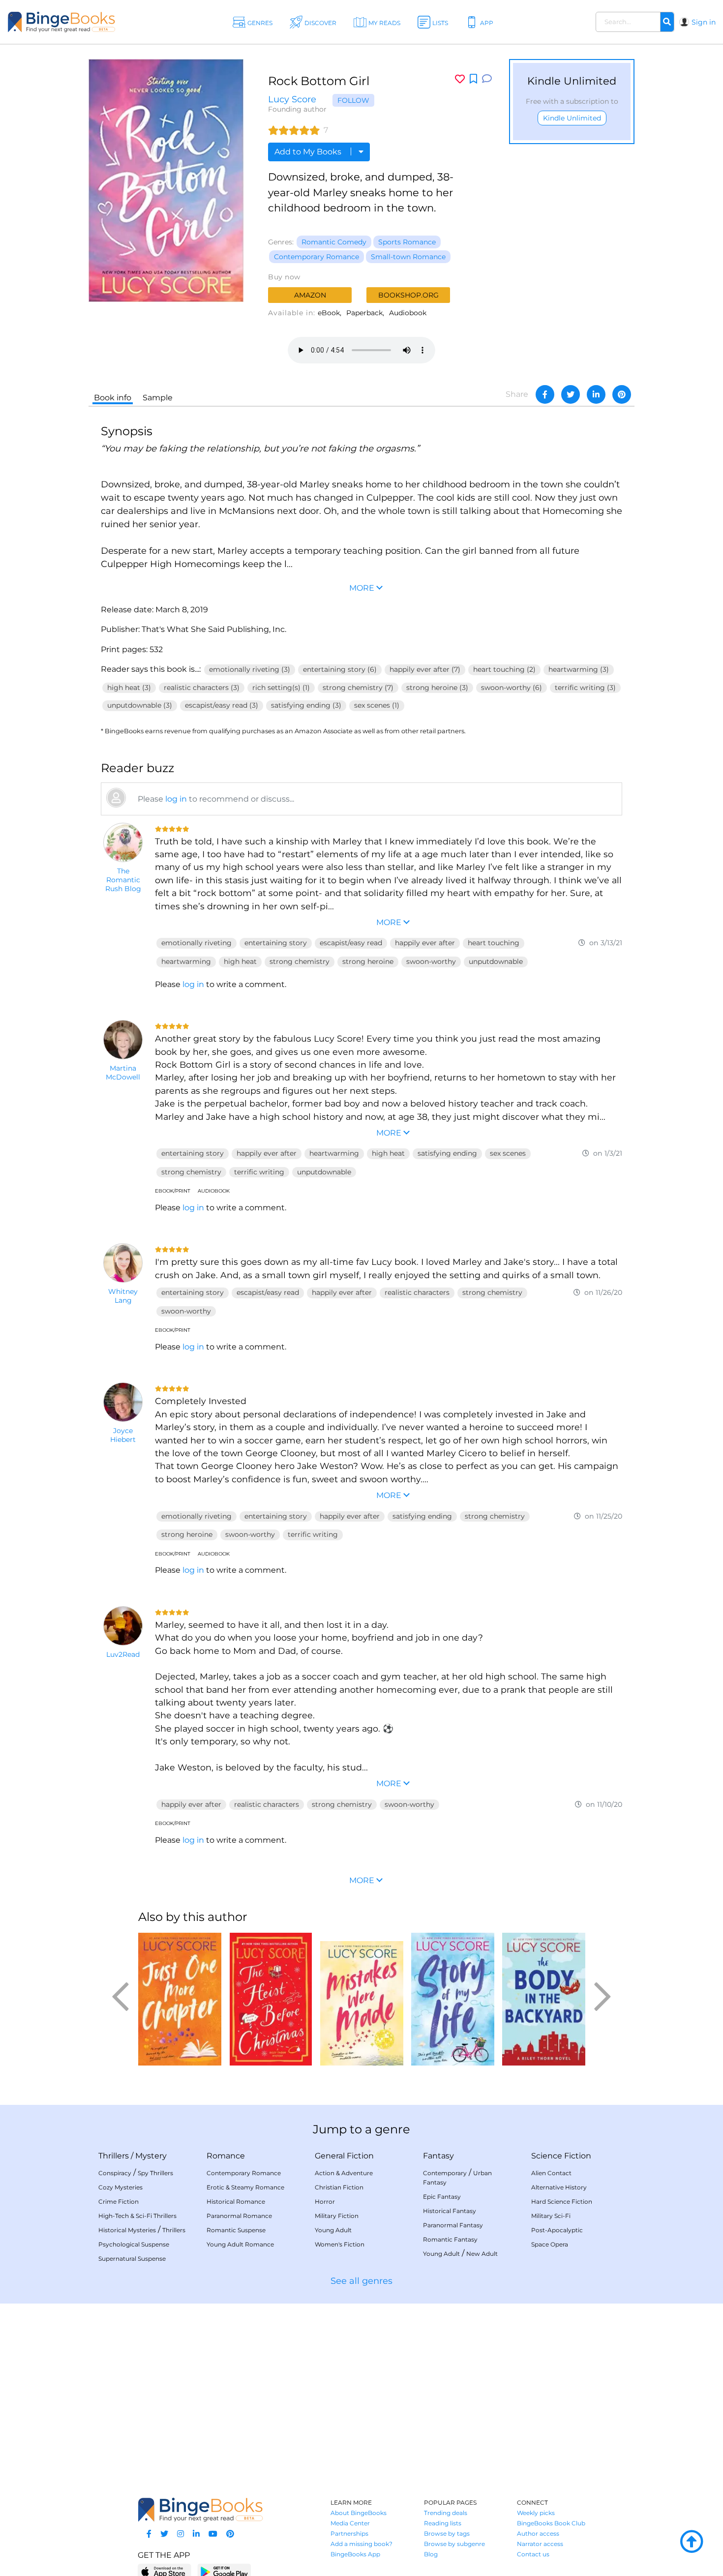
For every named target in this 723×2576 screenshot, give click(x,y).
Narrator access (540, 2544)
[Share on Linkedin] (596, 394)
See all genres (361, 2281)
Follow (353, 100)
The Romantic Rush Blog (123, 880)
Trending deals (446, 2513)
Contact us (533, 2554)
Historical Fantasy (450, 2211)
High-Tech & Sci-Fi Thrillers (137, 2216)
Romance (226, 2156)
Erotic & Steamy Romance (245, 2187)
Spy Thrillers (155, 2173)
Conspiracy (115, 2173)
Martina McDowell (123, 1073)
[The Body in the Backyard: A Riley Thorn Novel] (544, 1999)
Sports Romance (407, 242)
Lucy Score (292, 99)
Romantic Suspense (236, 2230)
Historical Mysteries (127, 2230)
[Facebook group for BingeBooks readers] (149, 2534)
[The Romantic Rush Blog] (123, 842)
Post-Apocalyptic (557, 2230)
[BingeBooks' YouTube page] (213, 2534)
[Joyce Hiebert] (123, 1402)
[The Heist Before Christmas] (271, 1999)
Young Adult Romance (240, 2244)
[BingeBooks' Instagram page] (181, 2534)
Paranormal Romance (239, 2216)
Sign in (704, 22)
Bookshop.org (408, 295)
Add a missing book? (361, 2544)
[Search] (667, 22)
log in (176, 799)
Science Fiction (561, 2156)
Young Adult (333, 2230)
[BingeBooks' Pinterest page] (230, 2534)
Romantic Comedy (334, 242)
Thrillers (114, 2156)
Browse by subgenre (454, 2544)
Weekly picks (536, 2513)
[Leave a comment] (487, 79)
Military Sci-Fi (551, 2216)
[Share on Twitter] (571, 394)
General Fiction (344, 2156)
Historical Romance (236, 2202)
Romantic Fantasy (450, 2239)
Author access (538, 2533)
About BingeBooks (359, 2513)
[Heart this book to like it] (460, 79)
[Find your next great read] (74, 22)
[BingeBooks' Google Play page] (224, 2571)
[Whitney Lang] (123, 1263)
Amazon (310, 295)
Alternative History (559, 2187)
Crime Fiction (119, 2202)
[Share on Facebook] (545, 394)
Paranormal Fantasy (453, 2225)
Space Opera (550, 2244)
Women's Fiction (340, 2244)
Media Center (350, 2523)
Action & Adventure (344, 2173)
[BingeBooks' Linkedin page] (196, 2534)
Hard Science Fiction (562, 2202)
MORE (362, 1880)
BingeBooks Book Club (551, 2523)
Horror (325, 2202)
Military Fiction (337, 2216)
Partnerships (349, 2533)
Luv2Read (123, 1654)
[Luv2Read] (123, 1626)
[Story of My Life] (453, 1999)
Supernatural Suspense (132, 2259)
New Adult (482, 2254)
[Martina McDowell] (123, 1040)
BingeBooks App (355, 2554)
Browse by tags (447, 2533)
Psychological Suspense (134, 2244)
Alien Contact (551, 2173)
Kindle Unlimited (572, 118)
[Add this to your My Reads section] (473, 79)
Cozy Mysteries (120, 2187)
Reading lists (443, 2523)
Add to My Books (309, 152)
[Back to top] (692, 2542)
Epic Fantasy (442, 2197)
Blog (431, 2554)
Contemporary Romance (316, 257)
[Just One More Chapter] (180, 1999)
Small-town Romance (408, 257)
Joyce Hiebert (123, 1435)
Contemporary (445, 2173)
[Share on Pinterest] (622, 394)
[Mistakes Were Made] (362, 1999)
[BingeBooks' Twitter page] (164, 2534)
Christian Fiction (339, 2187)
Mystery (151, 2156)
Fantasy (438, 2156)
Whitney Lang (123, 1296)
